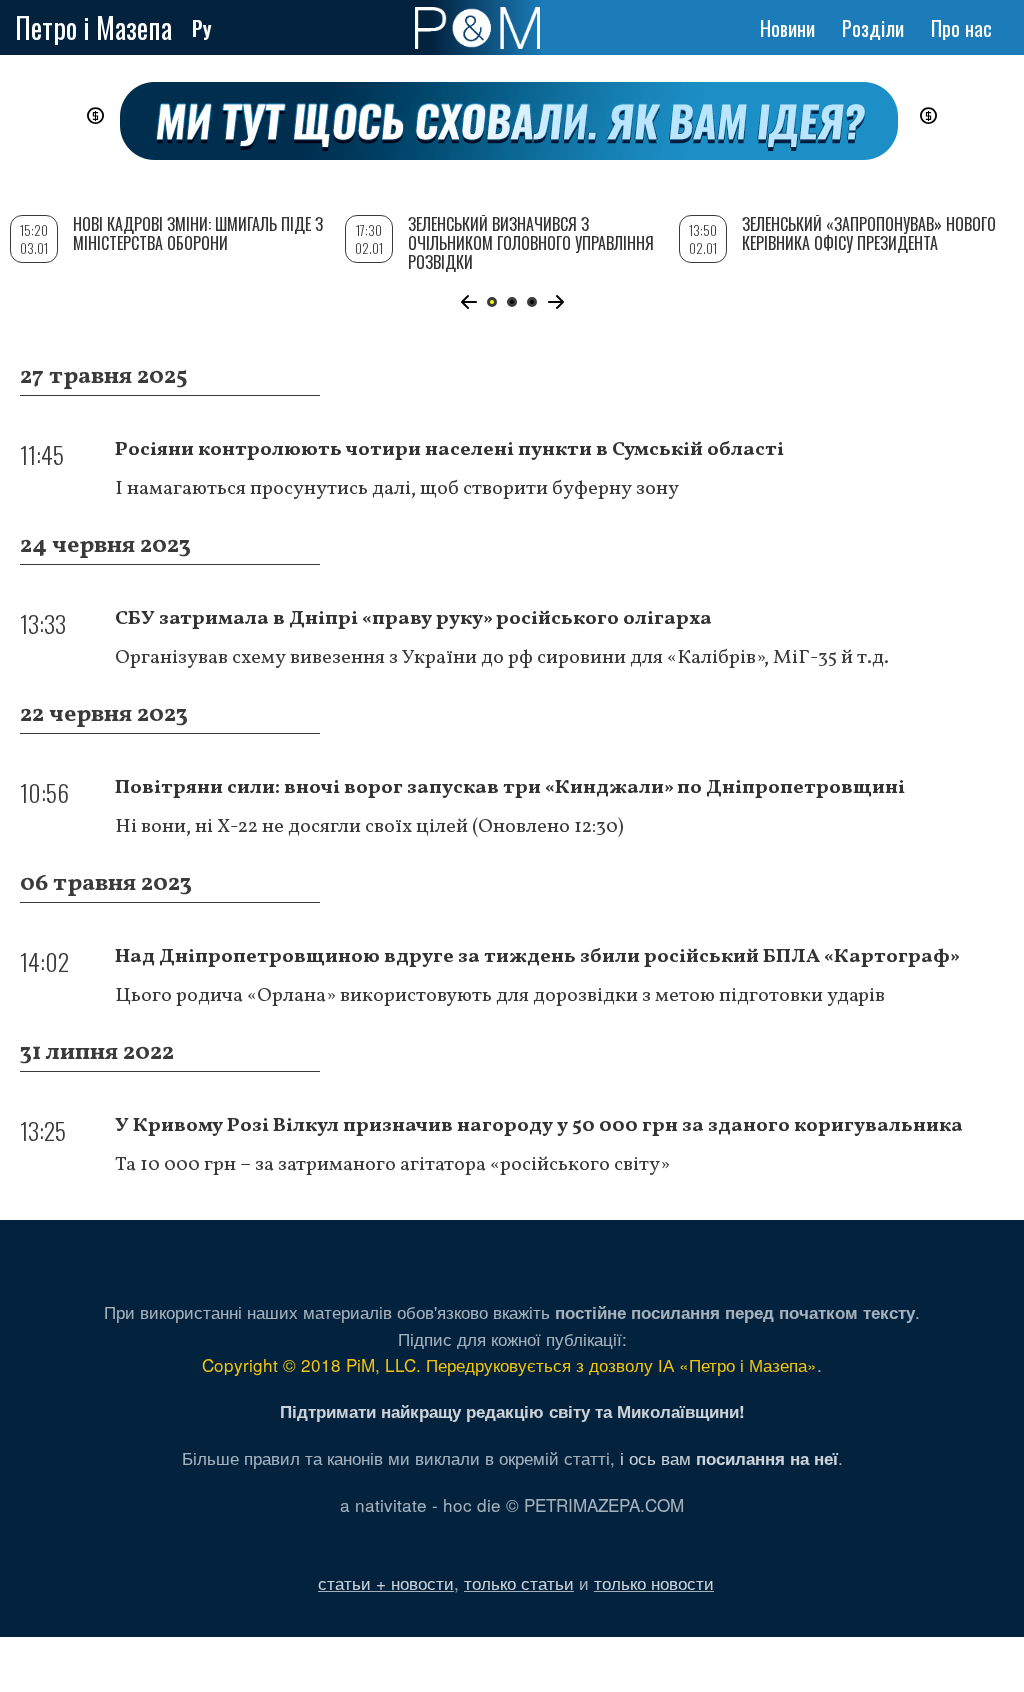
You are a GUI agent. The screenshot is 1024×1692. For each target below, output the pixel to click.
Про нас (961, 28)
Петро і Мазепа (93, 27)
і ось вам (729, 1457)
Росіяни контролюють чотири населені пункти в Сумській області (449, 450)
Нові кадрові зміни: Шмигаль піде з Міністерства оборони (198, 233)
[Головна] (477, 28)
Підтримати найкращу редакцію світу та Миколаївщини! (512, 1411)
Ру (202, 28)
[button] (468, 302)
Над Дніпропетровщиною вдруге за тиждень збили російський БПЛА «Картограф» (537, 957)
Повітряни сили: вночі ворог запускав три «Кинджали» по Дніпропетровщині (510, 788)
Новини (787, 28)
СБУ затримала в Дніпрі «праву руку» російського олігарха (413, 619)
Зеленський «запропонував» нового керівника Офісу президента (869, 233)
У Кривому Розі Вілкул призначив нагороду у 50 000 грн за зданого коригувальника (539, 1126)
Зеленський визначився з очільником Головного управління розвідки (531, 243)
